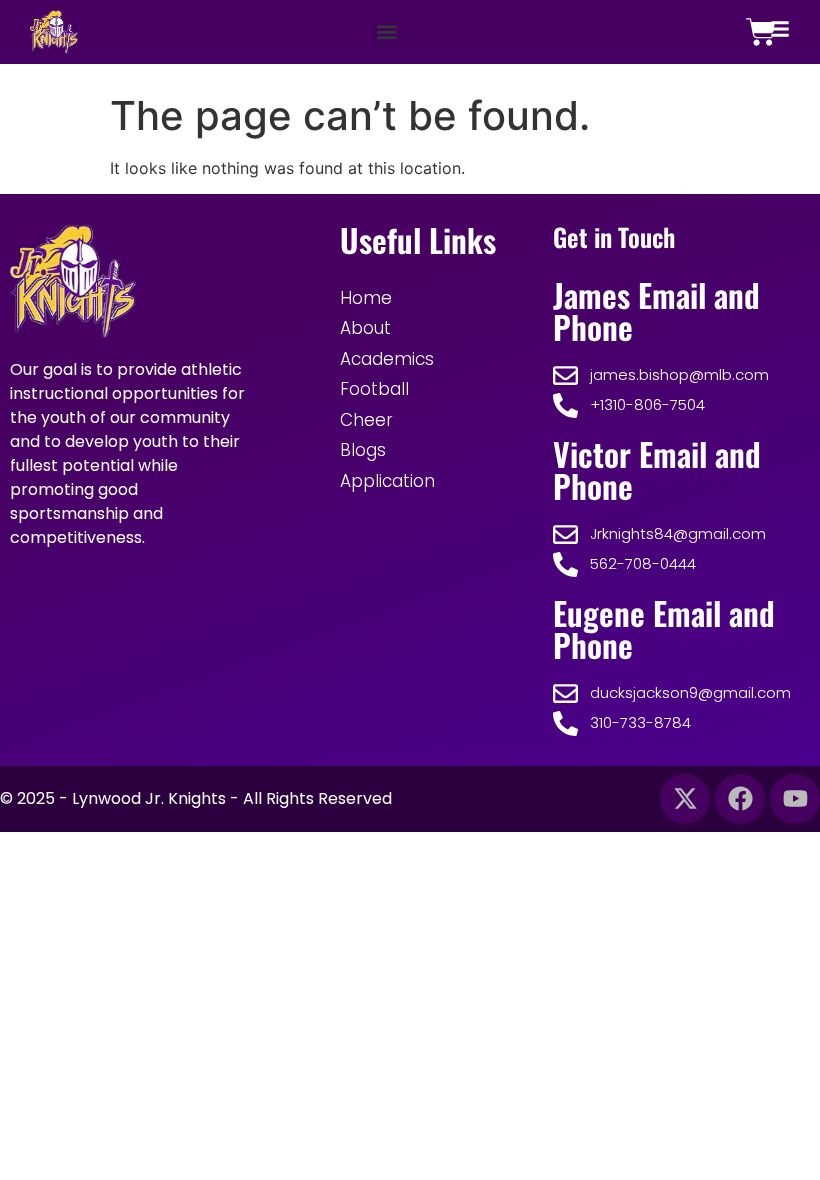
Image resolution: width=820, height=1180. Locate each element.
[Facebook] (740, 799)
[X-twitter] (685, 799)
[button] (387, 31)
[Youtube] (795, 799)
